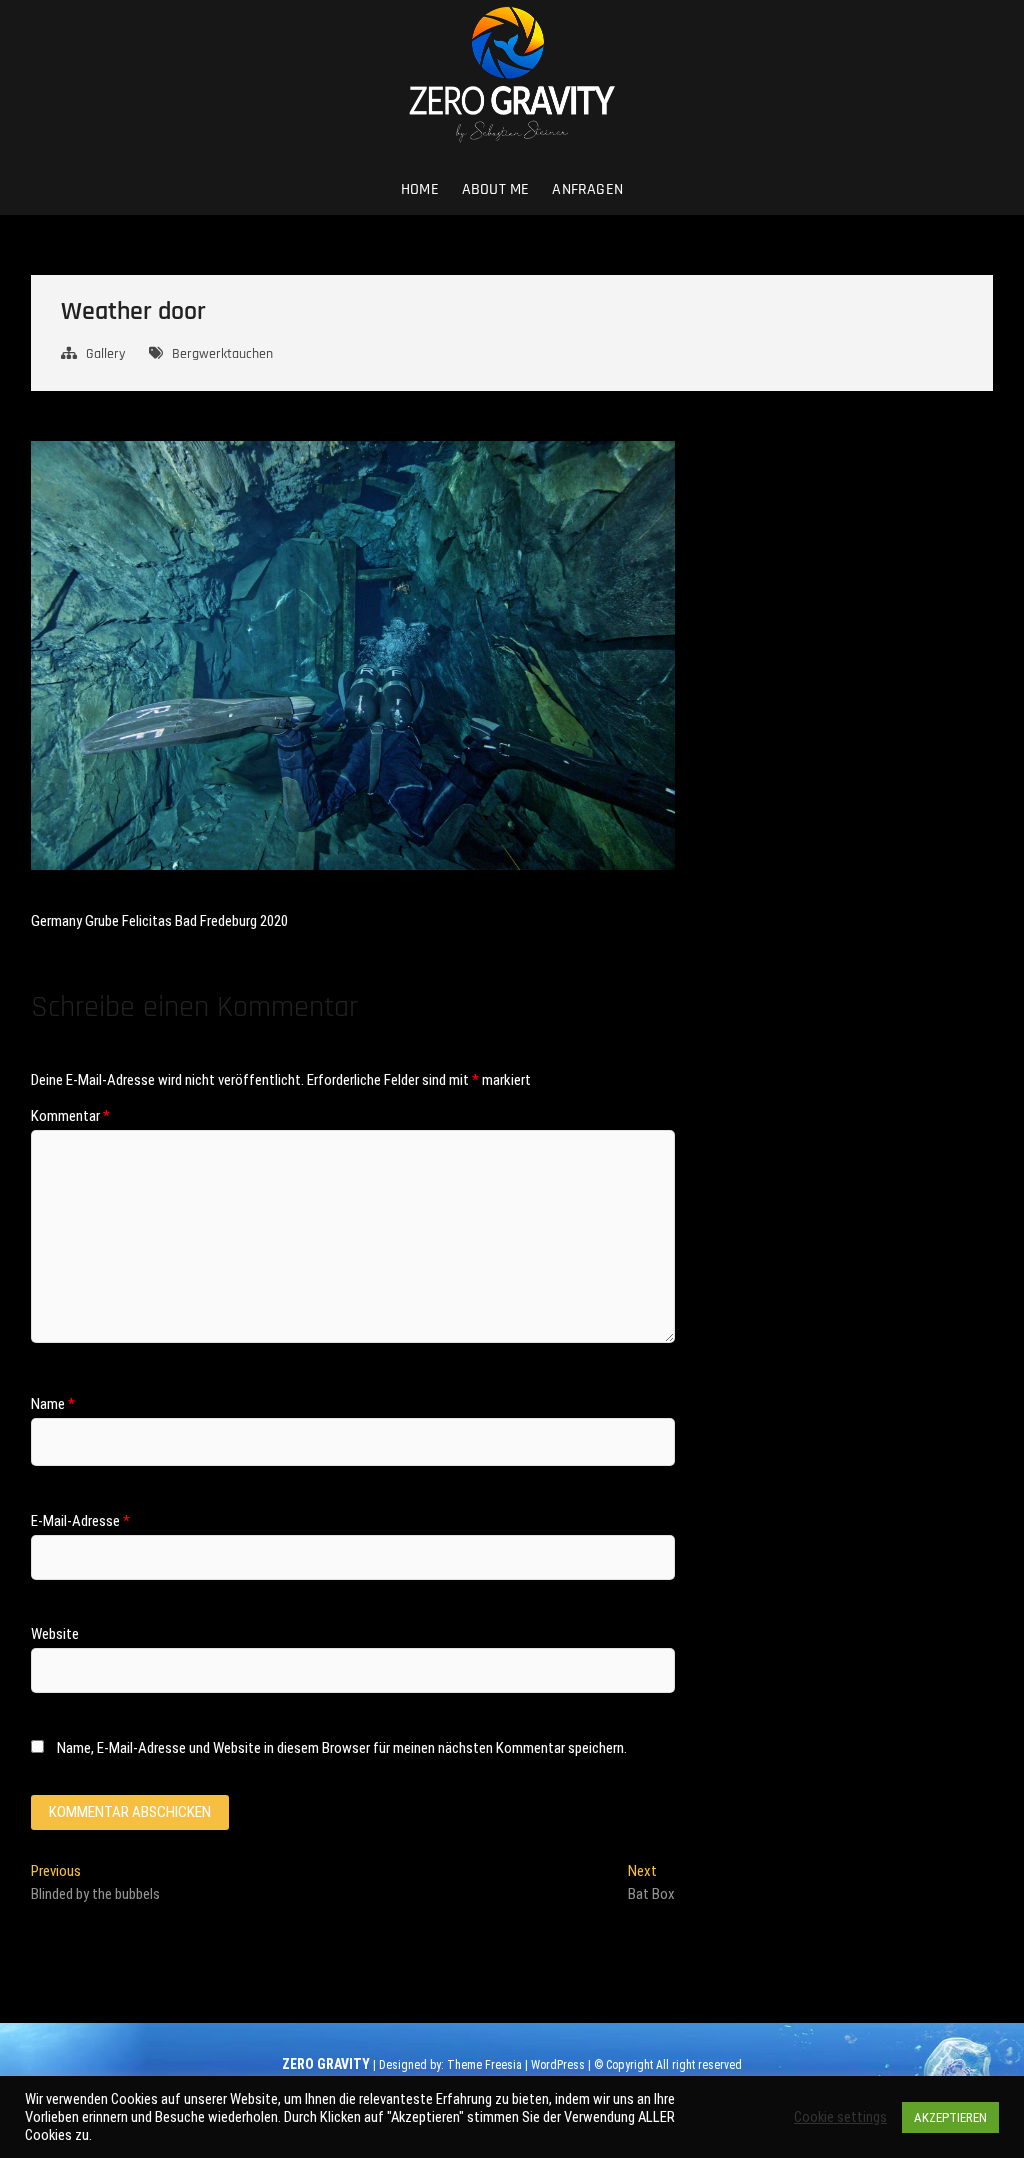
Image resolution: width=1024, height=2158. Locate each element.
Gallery (105, 354)
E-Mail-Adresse (80, 1521)
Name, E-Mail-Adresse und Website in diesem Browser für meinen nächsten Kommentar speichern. (342, 1748)
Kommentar (70, 1116)
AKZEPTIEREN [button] (950, 2117)
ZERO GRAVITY (326, 2064)
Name (53, 1404)
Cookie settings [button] (840, 2117)
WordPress (558, 2065)
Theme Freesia (484, 2065)
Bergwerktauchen (222, 354)
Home (420, 189)
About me (496, 189)
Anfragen (587, 189)
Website (55, 1634)
